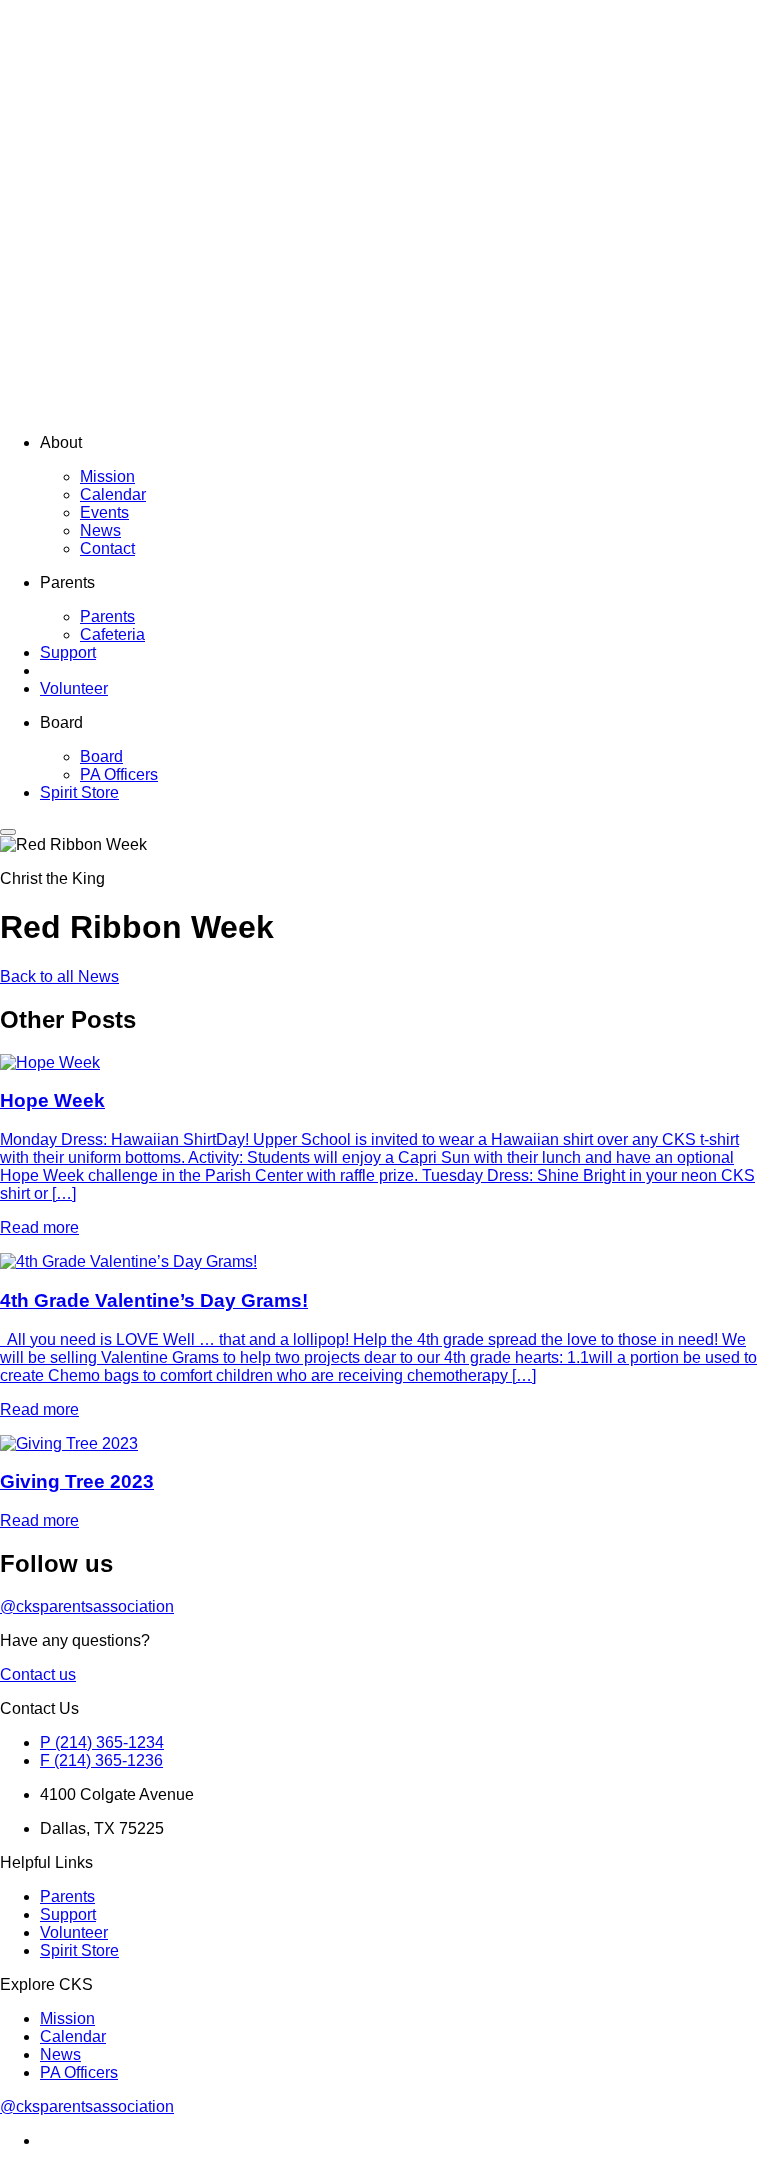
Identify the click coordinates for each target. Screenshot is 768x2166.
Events (104, 512)
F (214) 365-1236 (101, 1760)
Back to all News (59, 976)
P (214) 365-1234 (102, 1742)
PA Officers (119, 774)
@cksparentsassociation (87, 1606)
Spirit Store (79, 792)
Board (101, 756)
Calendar (113, 494)
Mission (107, 476)
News (100, 530)
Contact (107, 548)
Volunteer (74, 688)
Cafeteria (112, 634)
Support (68, 652)
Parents (107, 616)
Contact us (38, 1674)
